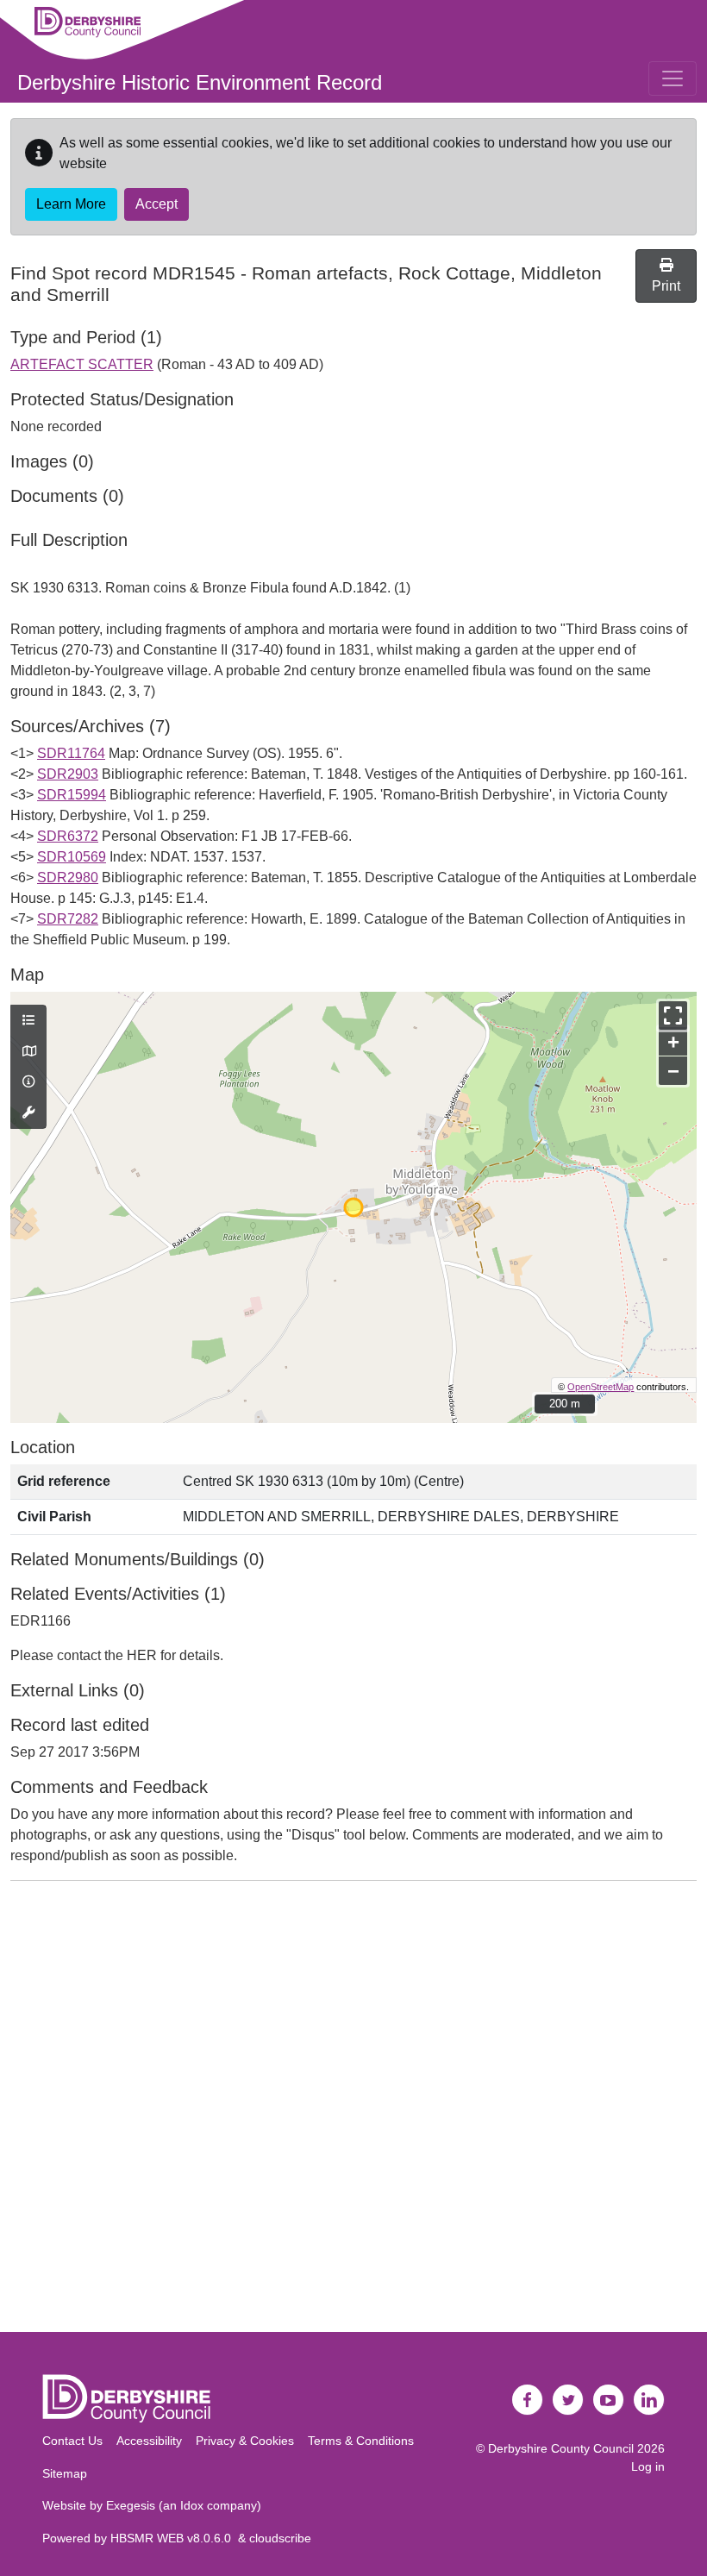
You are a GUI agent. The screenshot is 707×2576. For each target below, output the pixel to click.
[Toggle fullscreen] (673, 1015)
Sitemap (65, 2473)
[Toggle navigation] (673, 78)
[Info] (28, 1082)
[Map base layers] (28, 1052)
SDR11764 (71, 753)
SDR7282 (68, 919)
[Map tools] (28, 1113)
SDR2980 (68, 877)
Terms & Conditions (361, 2441)
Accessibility (149, 2441)
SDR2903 (68, 774)
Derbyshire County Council (561, 2448)
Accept (156, 204)
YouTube (609, 2400)
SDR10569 (72, 857)
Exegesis (131, 2505)
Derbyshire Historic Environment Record (200, 82)
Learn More (71, 204)
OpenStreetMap (601, 1387)
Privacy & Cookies (245, 2441)
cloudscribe (280, 2538)
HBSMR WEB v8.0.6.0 (174, 2538)
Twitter (568, 2400)
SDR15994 (72, 795)
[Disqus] (353, 2110)
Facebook (528, 2400)
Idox (192, 2505)
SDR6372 (68, 836)
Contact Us (72, 2441)
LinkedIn (649, 2400)
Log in (648, 2466)
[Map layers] (28, 1021)
